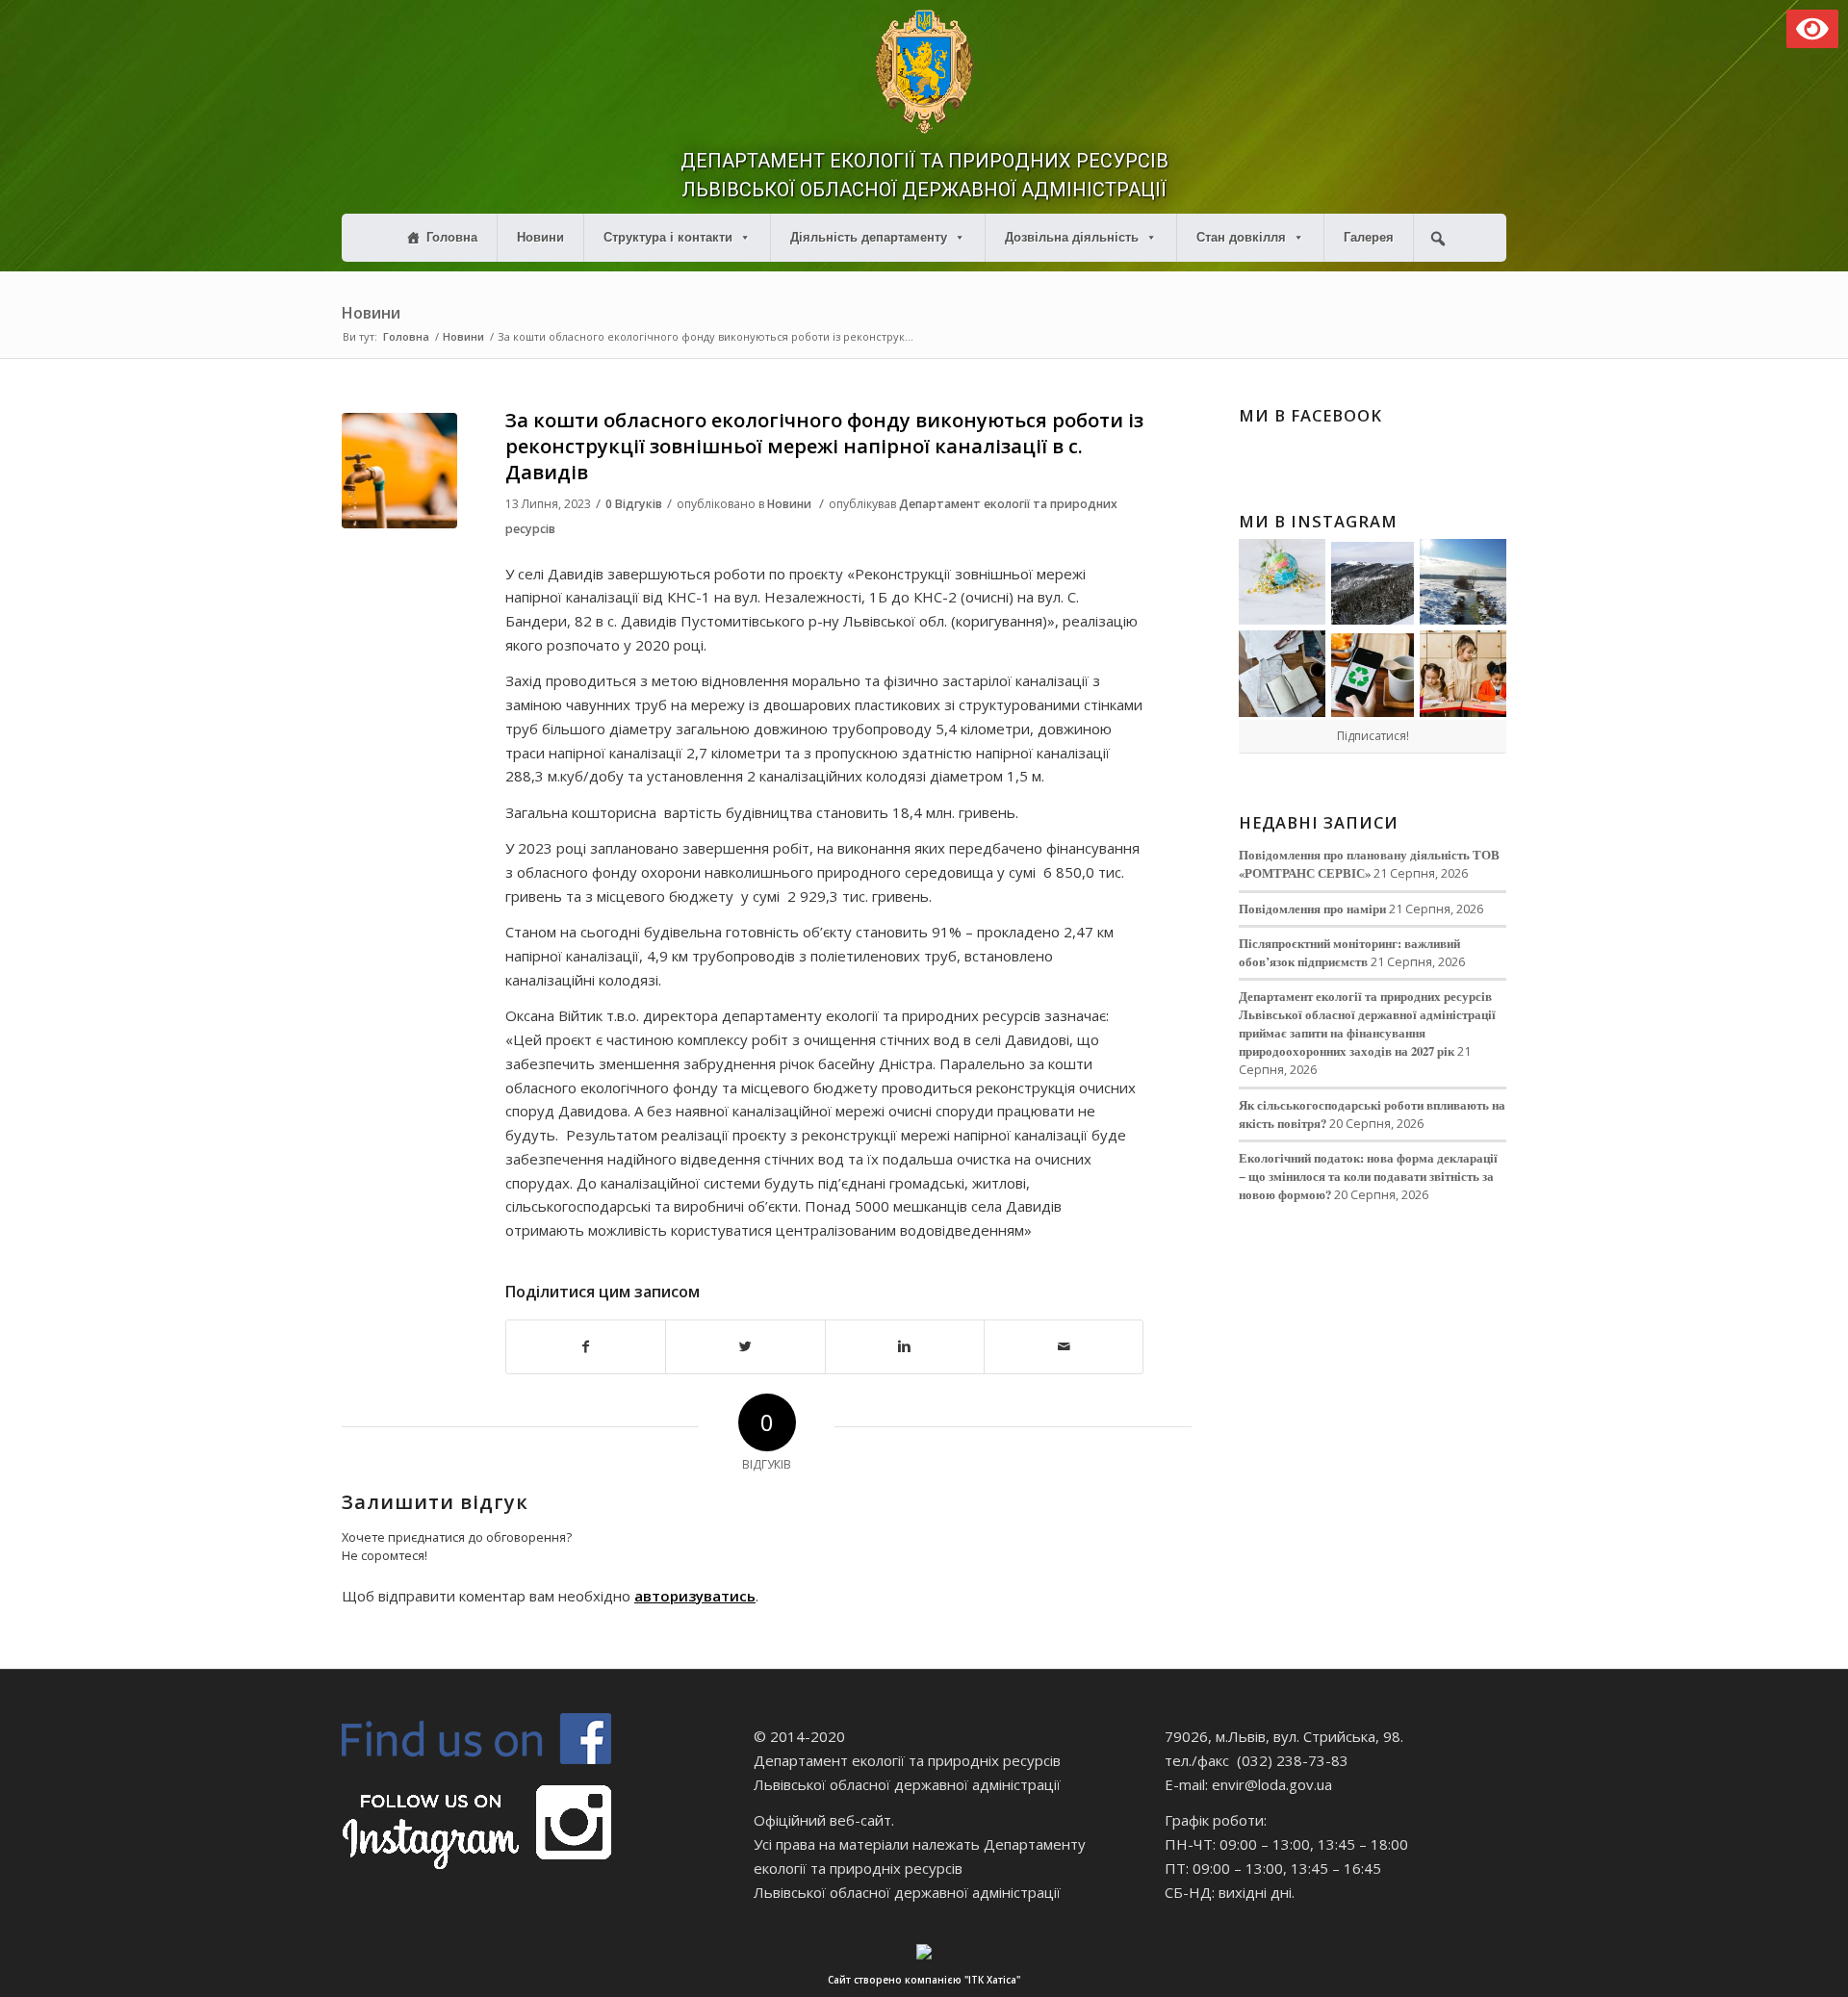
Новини (540, 237)
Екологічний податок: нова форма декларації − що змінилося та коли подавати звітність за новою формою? (1368, 1176)
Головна (452, 237)
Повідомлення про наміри (1312, 909)
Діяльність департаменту (869, 237)
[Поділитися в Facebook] (586, 1347)
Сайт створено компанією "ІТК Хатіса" (924, 1980)
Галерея (1369, 237)
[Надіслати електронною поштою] (1064, 1347)
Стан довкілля (1241, 237)
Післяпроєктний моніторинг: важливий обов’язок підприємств (1349, 952)
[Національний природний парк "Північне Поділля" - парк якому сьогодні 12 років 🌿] (1463, 582)
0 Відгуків (634, 504)
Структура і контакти (668, 237)
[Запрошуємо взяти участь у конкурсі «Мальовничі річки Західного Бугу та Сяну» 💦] (1463, 674)
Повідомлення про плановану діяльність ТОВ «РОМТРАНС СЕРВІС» (1369, 864)
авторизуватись (695, 1596)
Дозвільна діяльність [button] (1072, 237)
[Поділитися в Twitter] (745, 1347)
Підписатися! (1373, 736)
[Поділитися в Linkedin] (905, 1347)
